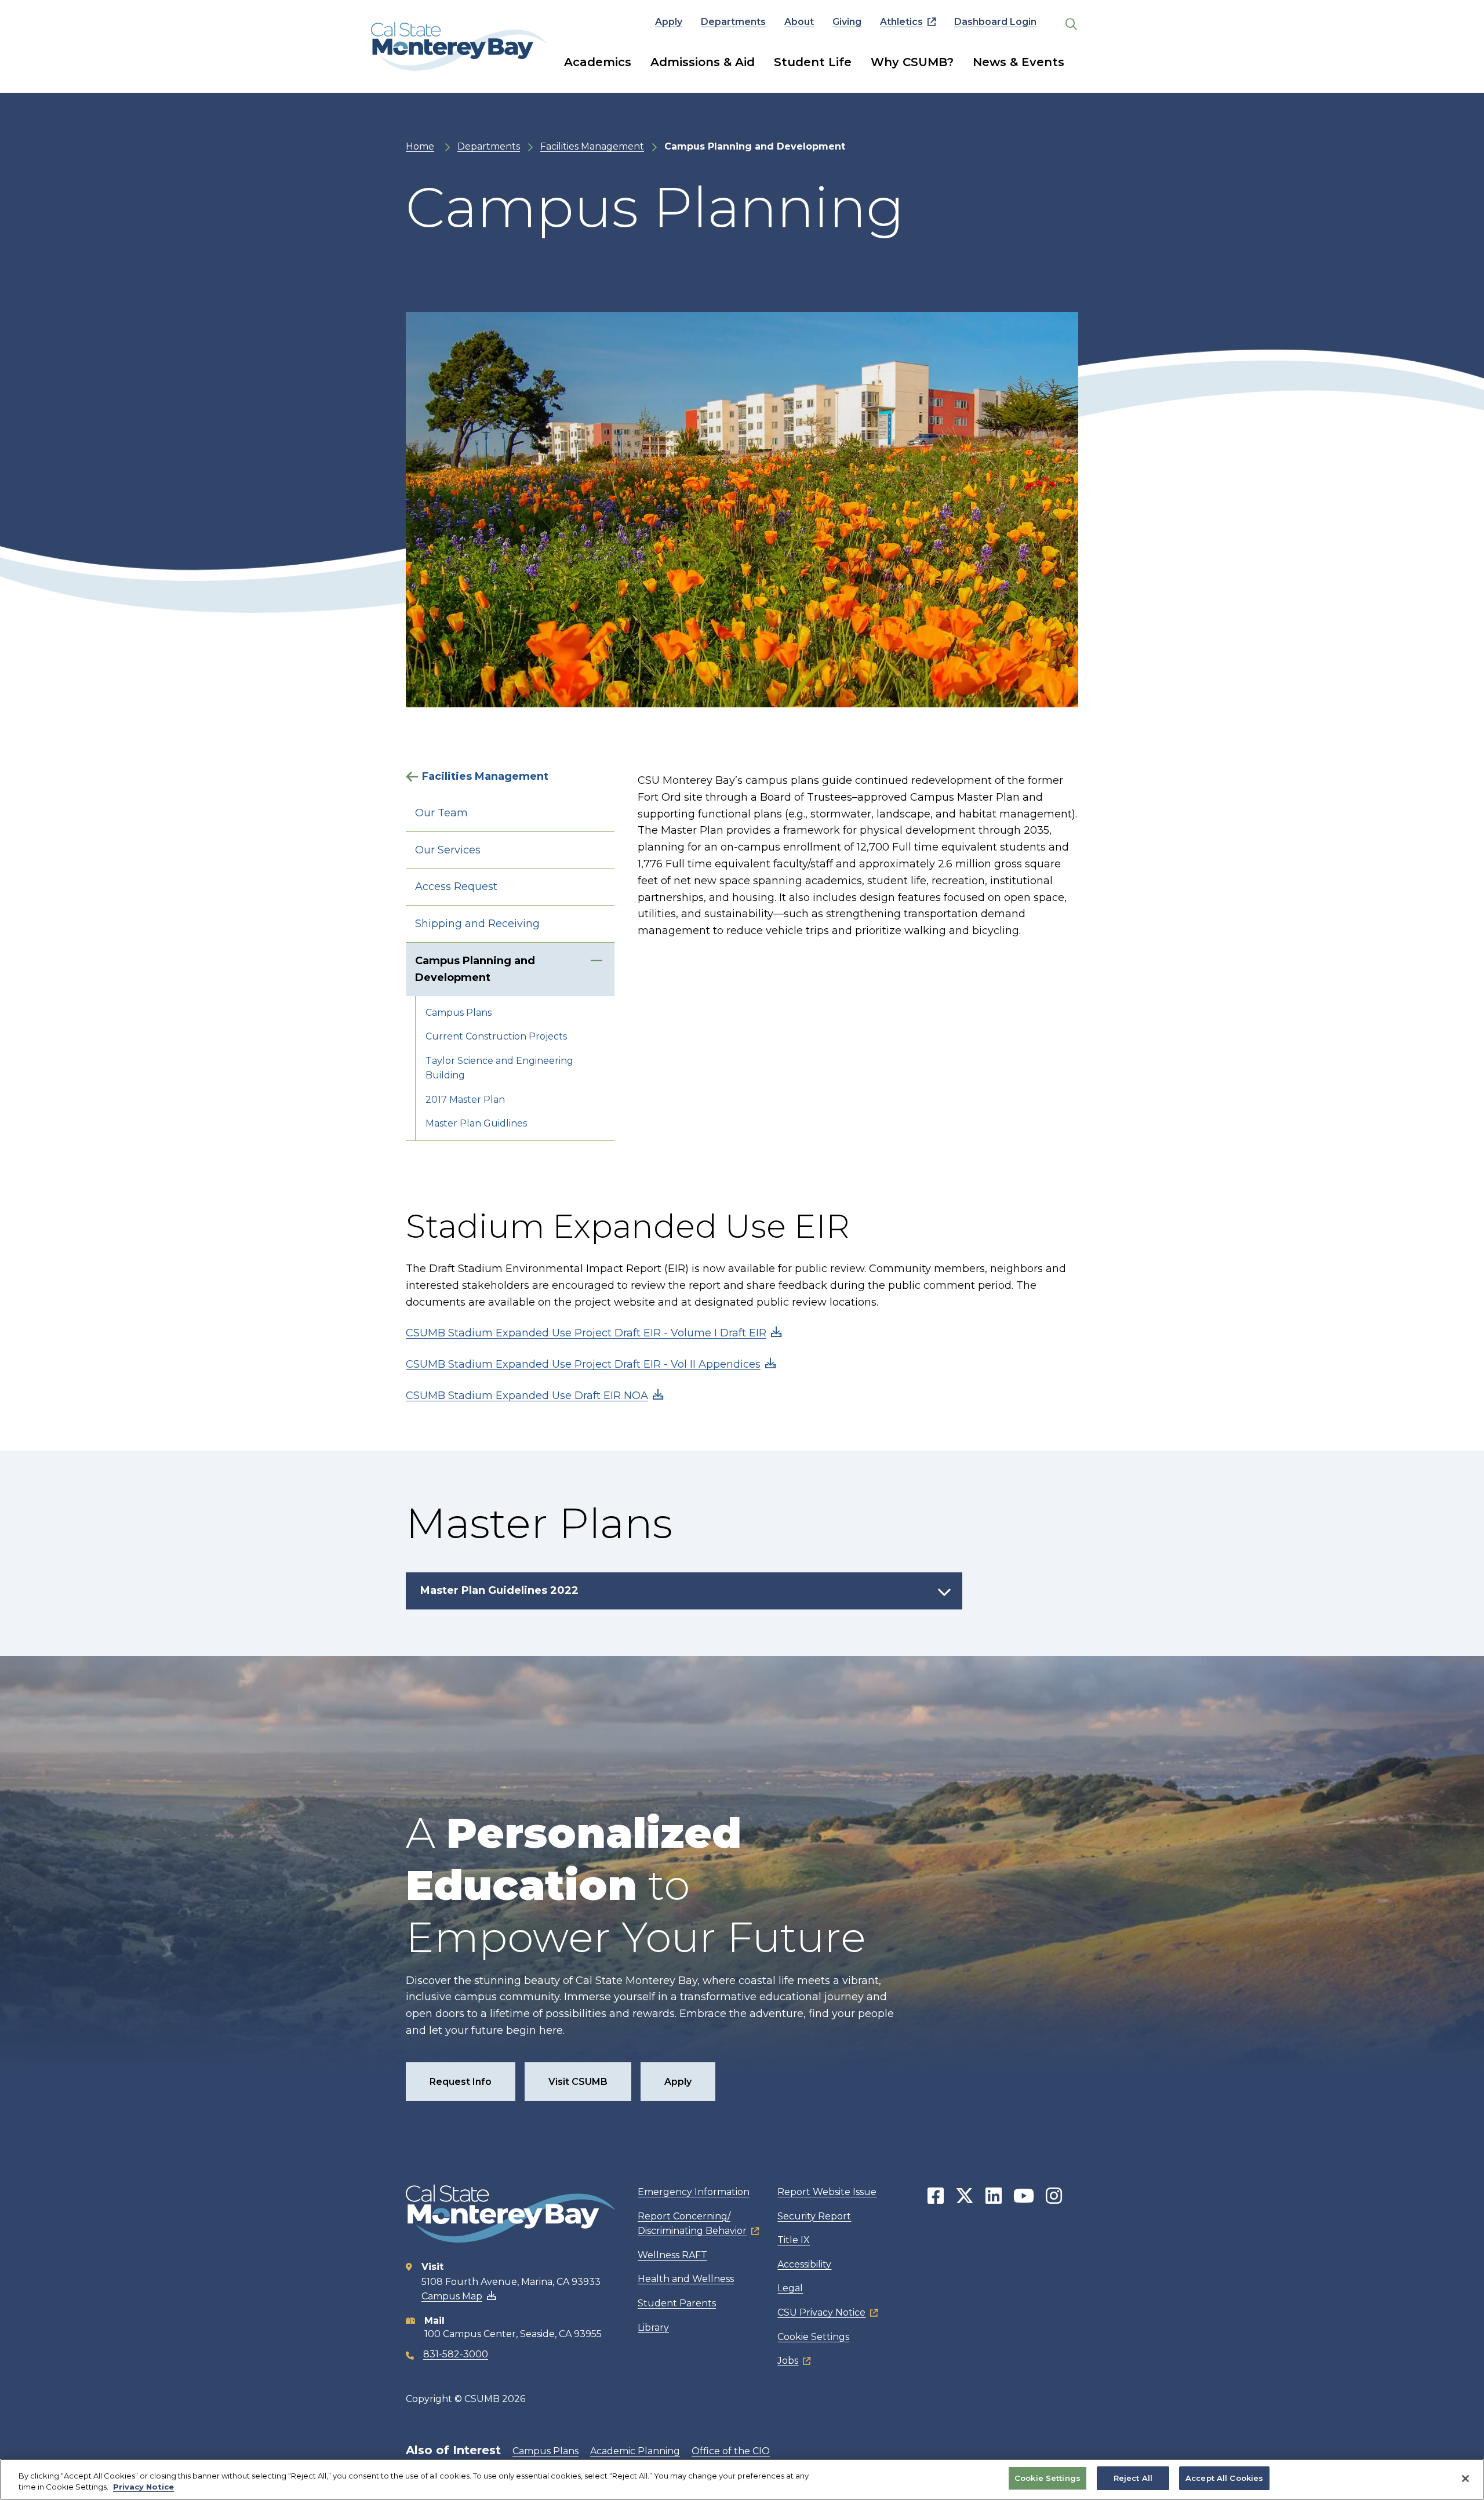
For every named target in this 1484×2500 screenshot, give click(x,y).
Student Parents (677, 2303)
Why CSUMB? (912, 62)
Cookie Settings (813, 2337)
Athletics (901, 22)
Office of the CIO (731, 2451)
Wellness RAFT (672, 2255)
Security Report (814, 2216)
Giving (847, 22)
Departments (733, 22)
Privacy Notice (143, 2487)
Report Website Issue (827, 2192)
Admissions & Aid (703, 62)
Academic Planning (635, 2451)
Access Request (456, 886)
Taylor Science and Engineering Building (499, 1068)
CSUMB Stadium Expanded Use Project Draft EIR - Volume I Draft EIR (586, 1333)
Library (653, 2328)
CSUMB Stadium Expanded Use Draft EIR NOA (527, 1396)
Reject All (1133, 2478)
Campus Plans (459, 1013)
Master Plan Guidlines (476, 1123)
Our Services (448, 850)
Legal (790, 2288)
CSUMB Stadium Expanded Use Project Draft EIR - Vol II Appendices (583, 1364)
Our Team (441, 813)
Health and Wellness (686, 2279)
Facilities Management (592, 146)
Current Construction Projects (496, 1036)
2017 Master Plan (465, 1100)
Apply (669, 22)
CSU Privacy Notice (821, 2312)
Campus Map (452, 2296)
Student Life (813, 62)
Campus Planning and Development (475, 969)
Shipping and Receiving (477, 924)
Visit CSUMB (578, 2082)
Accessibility (804, 2264)
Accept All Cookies (1224, 2478)
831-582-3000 (456, 2354)
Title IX (794, 2240)
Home (420, 146)
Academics (598, 62)
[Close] (1465, 2479)
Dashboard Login (995, 22)
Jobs (788, 2361)
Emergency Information (694, 2192)
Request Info (461, 2082)
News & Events (1019, 62)
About (799, 22)
